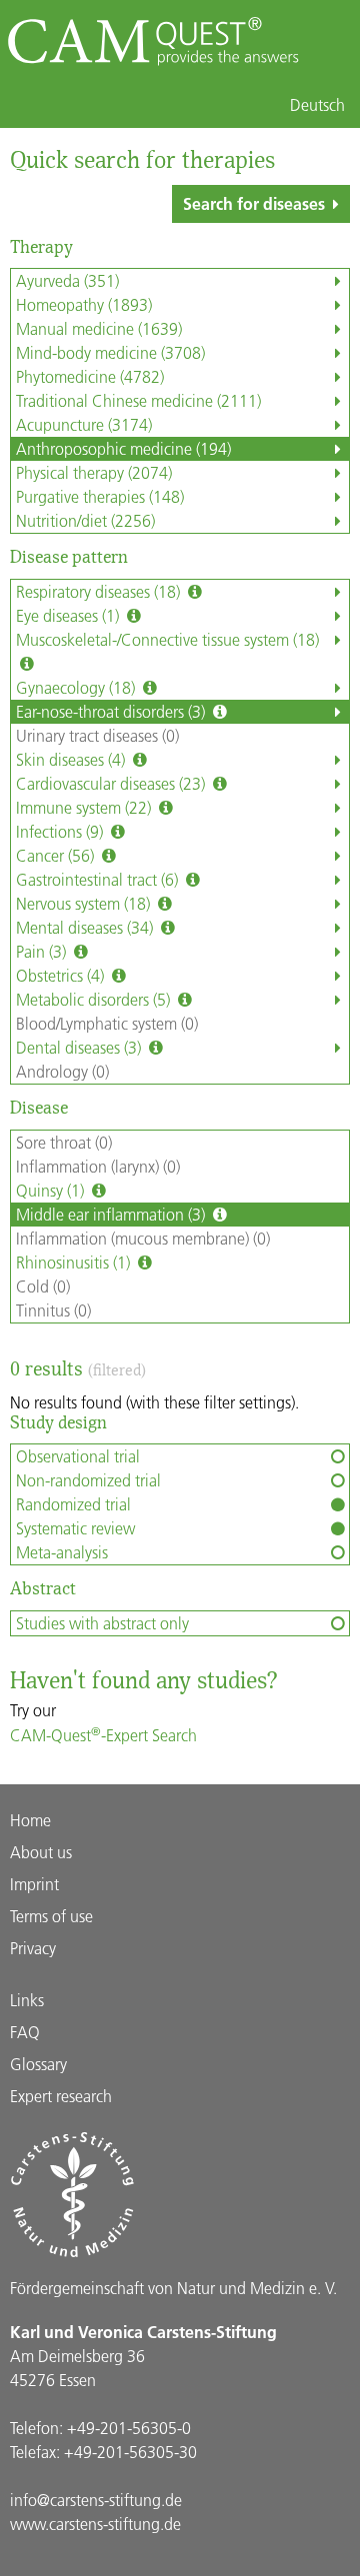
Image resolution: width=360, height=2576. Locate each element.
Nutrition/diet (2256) (85, 520)
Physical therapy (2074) (94, 472)
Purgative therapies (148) (100, 496)
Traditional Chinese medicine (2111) (138, 400)
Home (30, 1820)
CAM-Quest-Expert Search (103, 1735)
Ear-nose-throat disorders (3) (112, 711)
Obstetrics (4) (62, 975)
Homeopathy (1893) (84, 304)
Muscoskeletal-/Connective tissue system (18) (167, 639)
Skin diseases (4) (72, 759)
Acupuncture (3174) (84, 424)
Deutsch (317, 105)
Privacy (33, 1948)
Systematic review (75, 1528)
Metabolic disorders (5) (95, 999)
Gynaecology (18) (77, 687)
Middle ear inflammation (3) (112, 1214)
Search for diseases (254, 203)
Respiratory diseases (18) (100, 591)
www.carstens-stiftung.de (95, 2524)
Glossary (38, 2064)
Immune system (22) (85, 807)
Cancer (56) (57, 855)
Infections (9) (61, 831)
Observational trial (78, 1456)
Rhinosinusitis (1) (75, 1262)
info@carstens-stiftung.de (96, 2500)
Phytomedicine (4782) (90, 376)
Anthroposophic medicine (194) (123, 448)
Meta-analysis (62, 1552)
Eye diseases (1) (69, 615)
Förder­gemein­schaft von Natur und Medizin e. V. (173, 2288)
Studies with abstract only (102, 1623)
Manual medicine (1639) (99, 328)
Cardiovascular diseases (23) (112, 783)
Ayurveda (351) (67, 280)
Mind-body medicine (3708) (110, 352)
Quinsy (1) (52, 1190)
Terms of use (51, 1916)
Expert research (61, 2096)
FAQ (25, 2032)
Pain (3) (43, 951)
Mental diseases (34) (86, 927)
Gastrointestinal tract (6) (99, 879)
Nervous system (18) (85, 903)
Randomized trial (73, 1504)
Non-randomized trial (88, 1480)
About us (41, 1852)
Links (27, 2000)
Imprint (34, 1884)
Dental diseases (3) (80, 1047)
